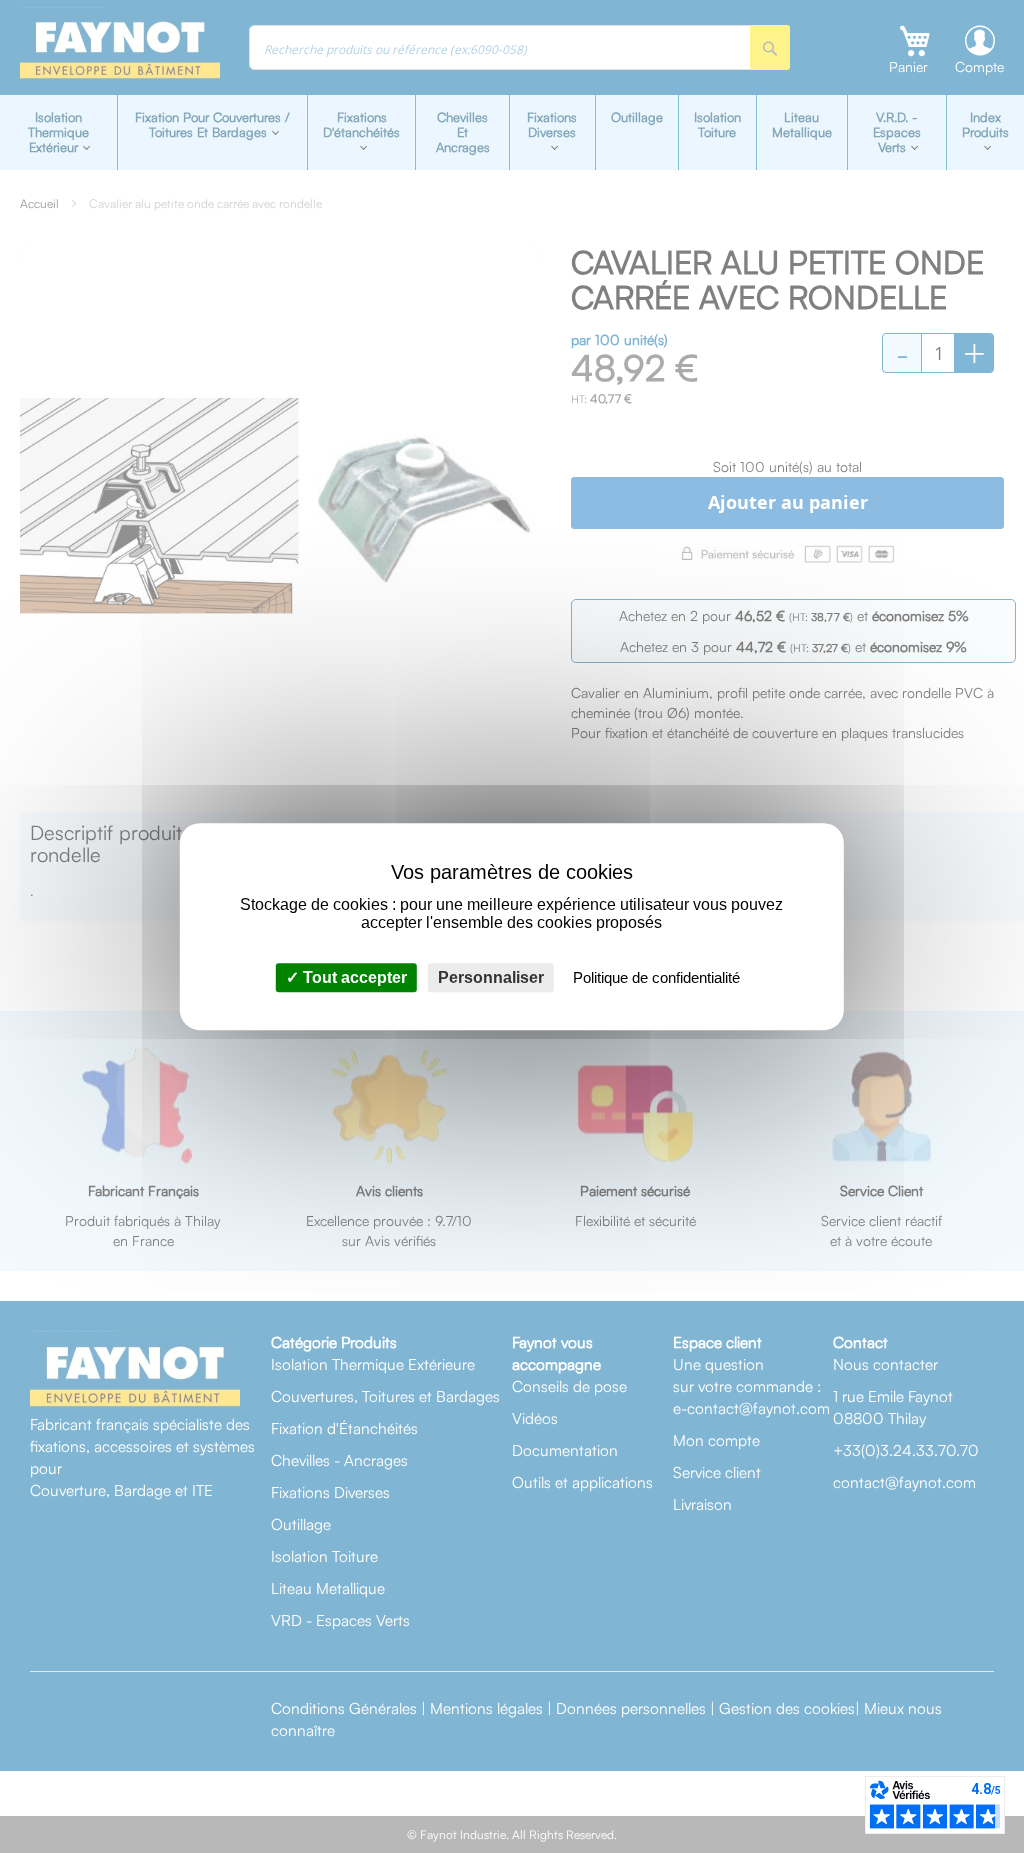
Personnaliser (491, 977)
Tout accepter (353, 977)
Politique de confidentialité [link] (656, 977)
